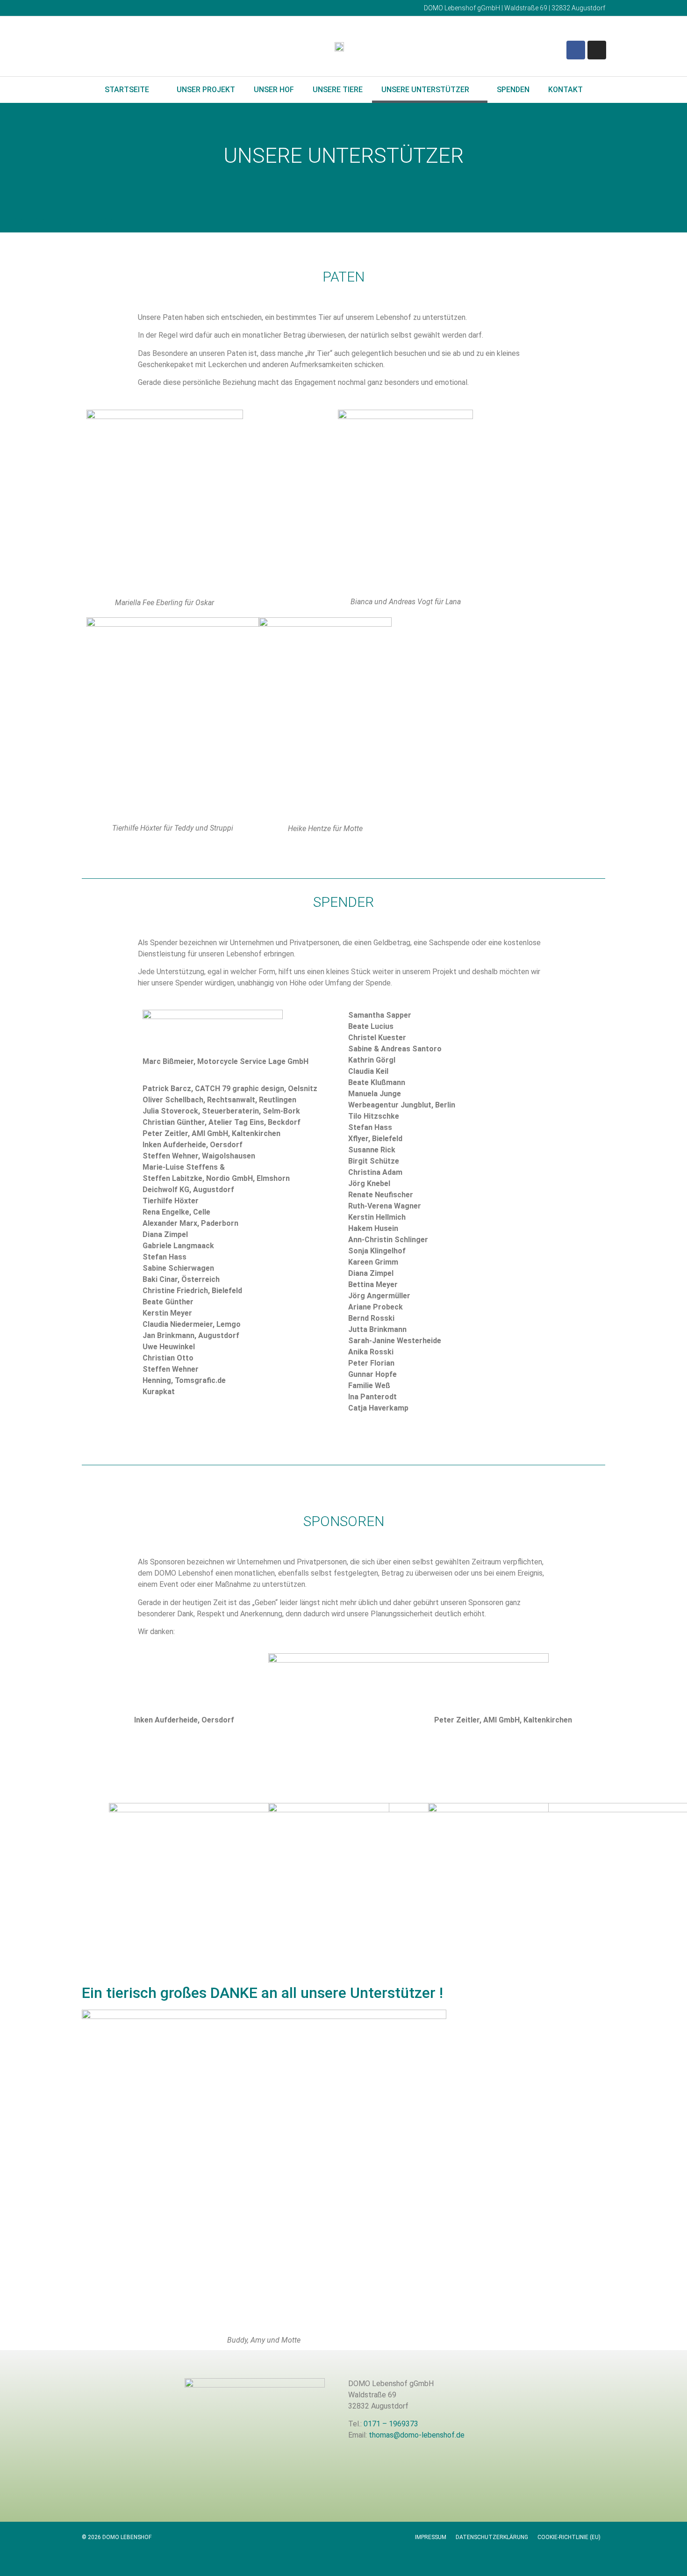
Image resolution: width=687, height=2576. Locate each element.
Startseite (127, 90)
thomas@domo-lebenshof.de (417, 2435)
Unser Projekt (206, 90)
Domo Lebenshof (61, 220)
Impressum (431, 2537)
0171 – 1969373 (391, 2424)
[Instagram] (597, 50)
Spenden (513, 90)
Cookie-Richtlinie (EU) (569, 2537)
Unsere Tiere (338, 90)
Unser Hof (274, 90)
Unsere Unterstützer (425, 90)
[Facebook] (576, 50)
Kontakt (565, 90)
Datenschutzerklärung (492, 2537)
